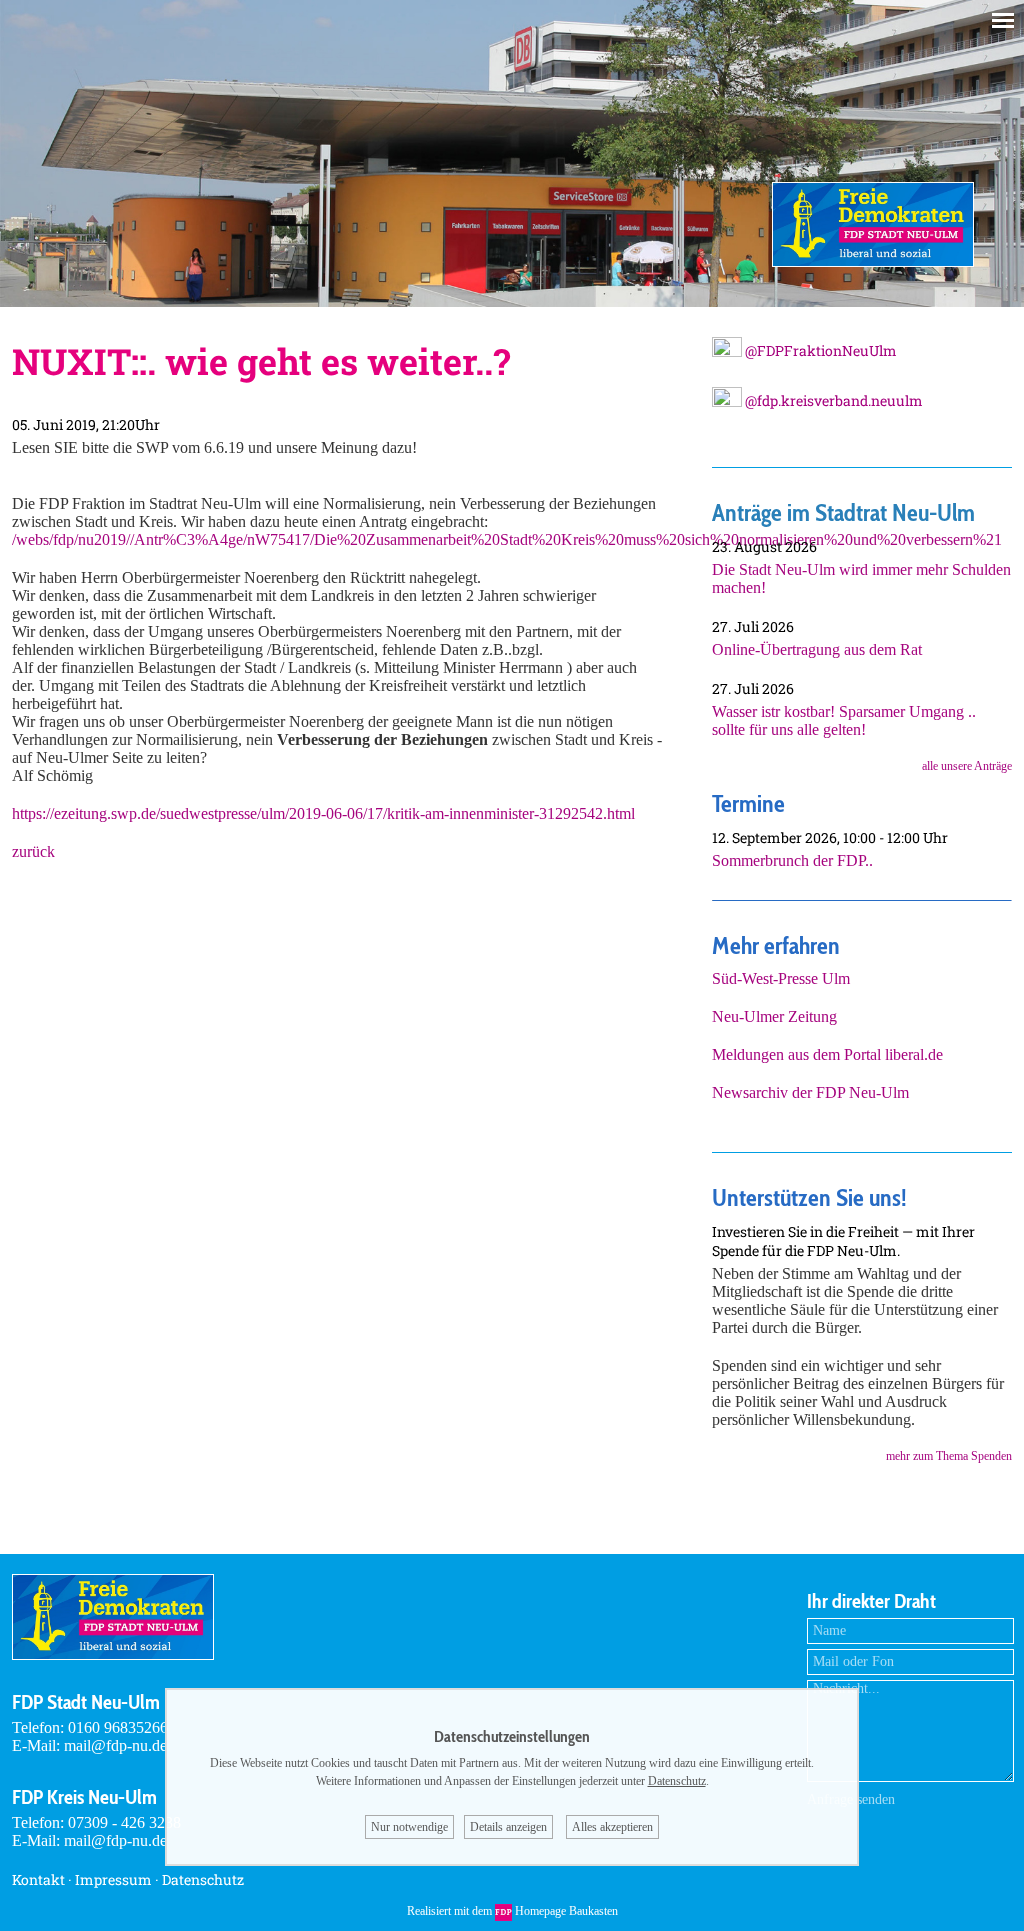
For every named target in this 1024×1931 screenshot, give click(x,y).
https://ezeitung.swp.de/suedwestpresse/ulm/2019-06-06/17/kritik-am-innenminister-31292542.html (323, 813)
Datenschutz (203, 1879)
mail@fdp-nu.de (115, 1745)
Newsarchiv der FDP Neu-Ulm (810, 1092)
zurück (33, 851)
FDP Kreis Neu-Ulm (84, 1797)
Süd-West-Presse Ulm (781, 978)
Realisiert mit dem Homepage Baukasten (512, 1911)
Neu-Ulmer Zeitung (774, 1016)
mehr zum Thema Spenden (949, 1456)
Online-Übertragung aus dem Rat (817, 649)
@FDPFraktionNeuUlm (819, 350)
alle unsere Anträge (967, 766)
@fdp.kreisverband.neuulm (832, 400)
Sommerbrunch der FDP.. (792, 860)
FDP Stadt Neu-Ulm (86, 1702)
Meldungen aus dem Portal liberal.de (827, 1054)
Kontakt (38, 1879)
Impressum (113, 1879)
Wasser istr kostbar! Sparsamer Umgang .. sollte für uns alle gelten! (844, 720)
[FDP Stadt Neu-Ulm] (873, 261)
